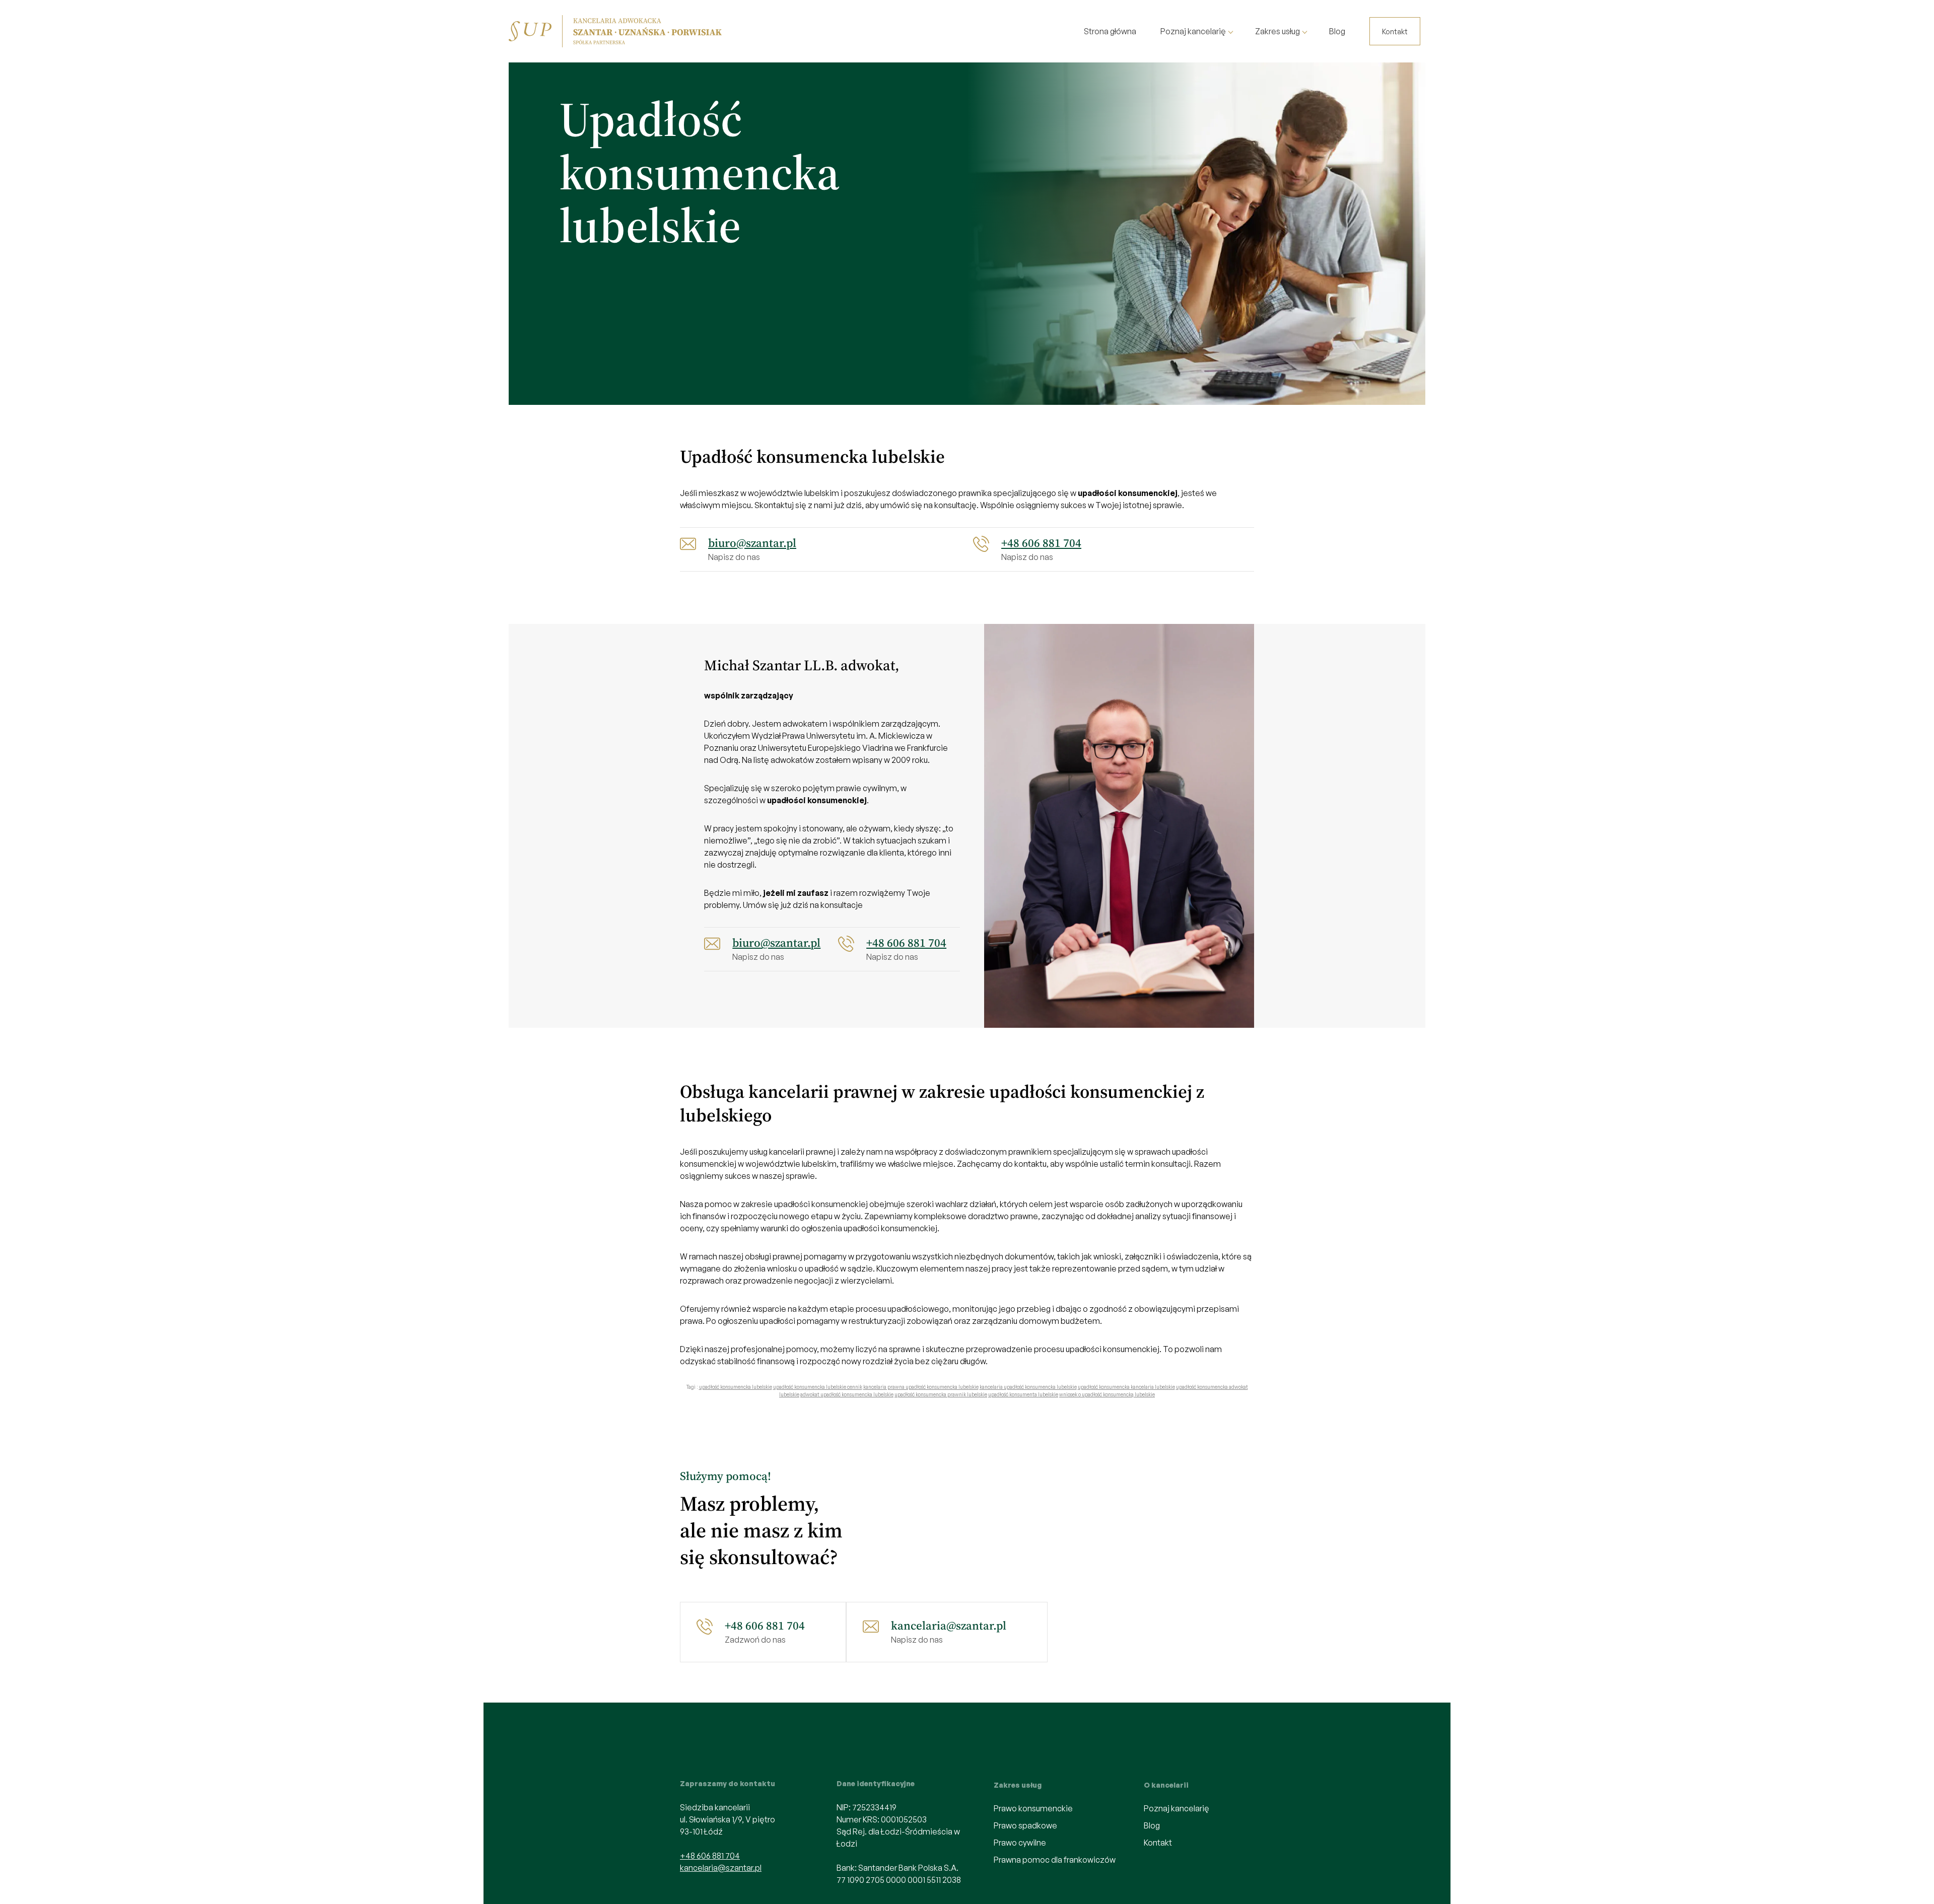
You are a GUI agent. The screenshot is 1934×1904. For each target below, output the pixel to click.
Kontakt (1395, 31)
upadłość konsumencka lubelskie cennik (818, 1387)
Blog (1337, 31)
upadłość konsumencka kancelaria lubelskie (1126, 1387)
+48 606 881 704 (1041, 543)
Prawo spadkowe (1025, 1825)
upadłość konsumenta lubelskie (1023, 1394)
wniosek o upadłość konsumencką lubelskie (1107, 1394)
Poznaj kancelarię (1193, 31)
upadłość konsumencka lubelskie (736, 1387)
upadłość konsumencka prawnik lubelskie (941, 1394)
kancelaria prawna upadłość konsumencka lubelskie (921, 1387)
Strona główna (1110, 31)
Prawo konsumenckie (1033, 1808)
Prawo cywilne (1020, 1843)
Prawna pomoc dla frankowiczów (1055, 1860)
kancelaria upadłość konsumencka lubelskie (1028, 1387)
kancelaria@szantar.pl (949, 1626)
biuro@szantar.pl (752, 543)
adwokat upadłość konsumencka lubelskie (847, 1394)
